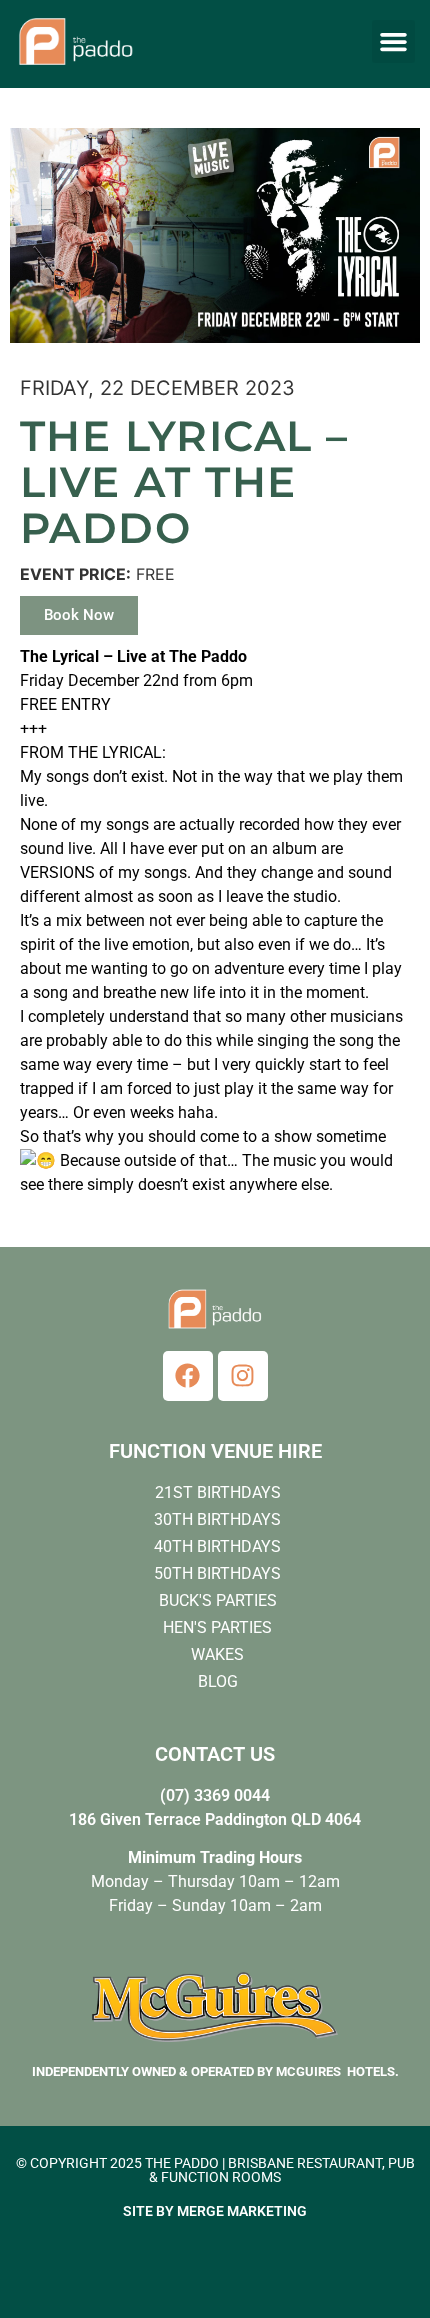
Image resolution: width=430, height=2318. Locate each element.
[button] (394, 42)
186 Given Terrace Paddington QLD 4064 (215, 1819)
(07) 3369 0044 (215, 1795)
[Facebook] (188, 1376)
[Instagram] (243, 1376)
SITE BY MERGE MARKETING (215, 2211)
